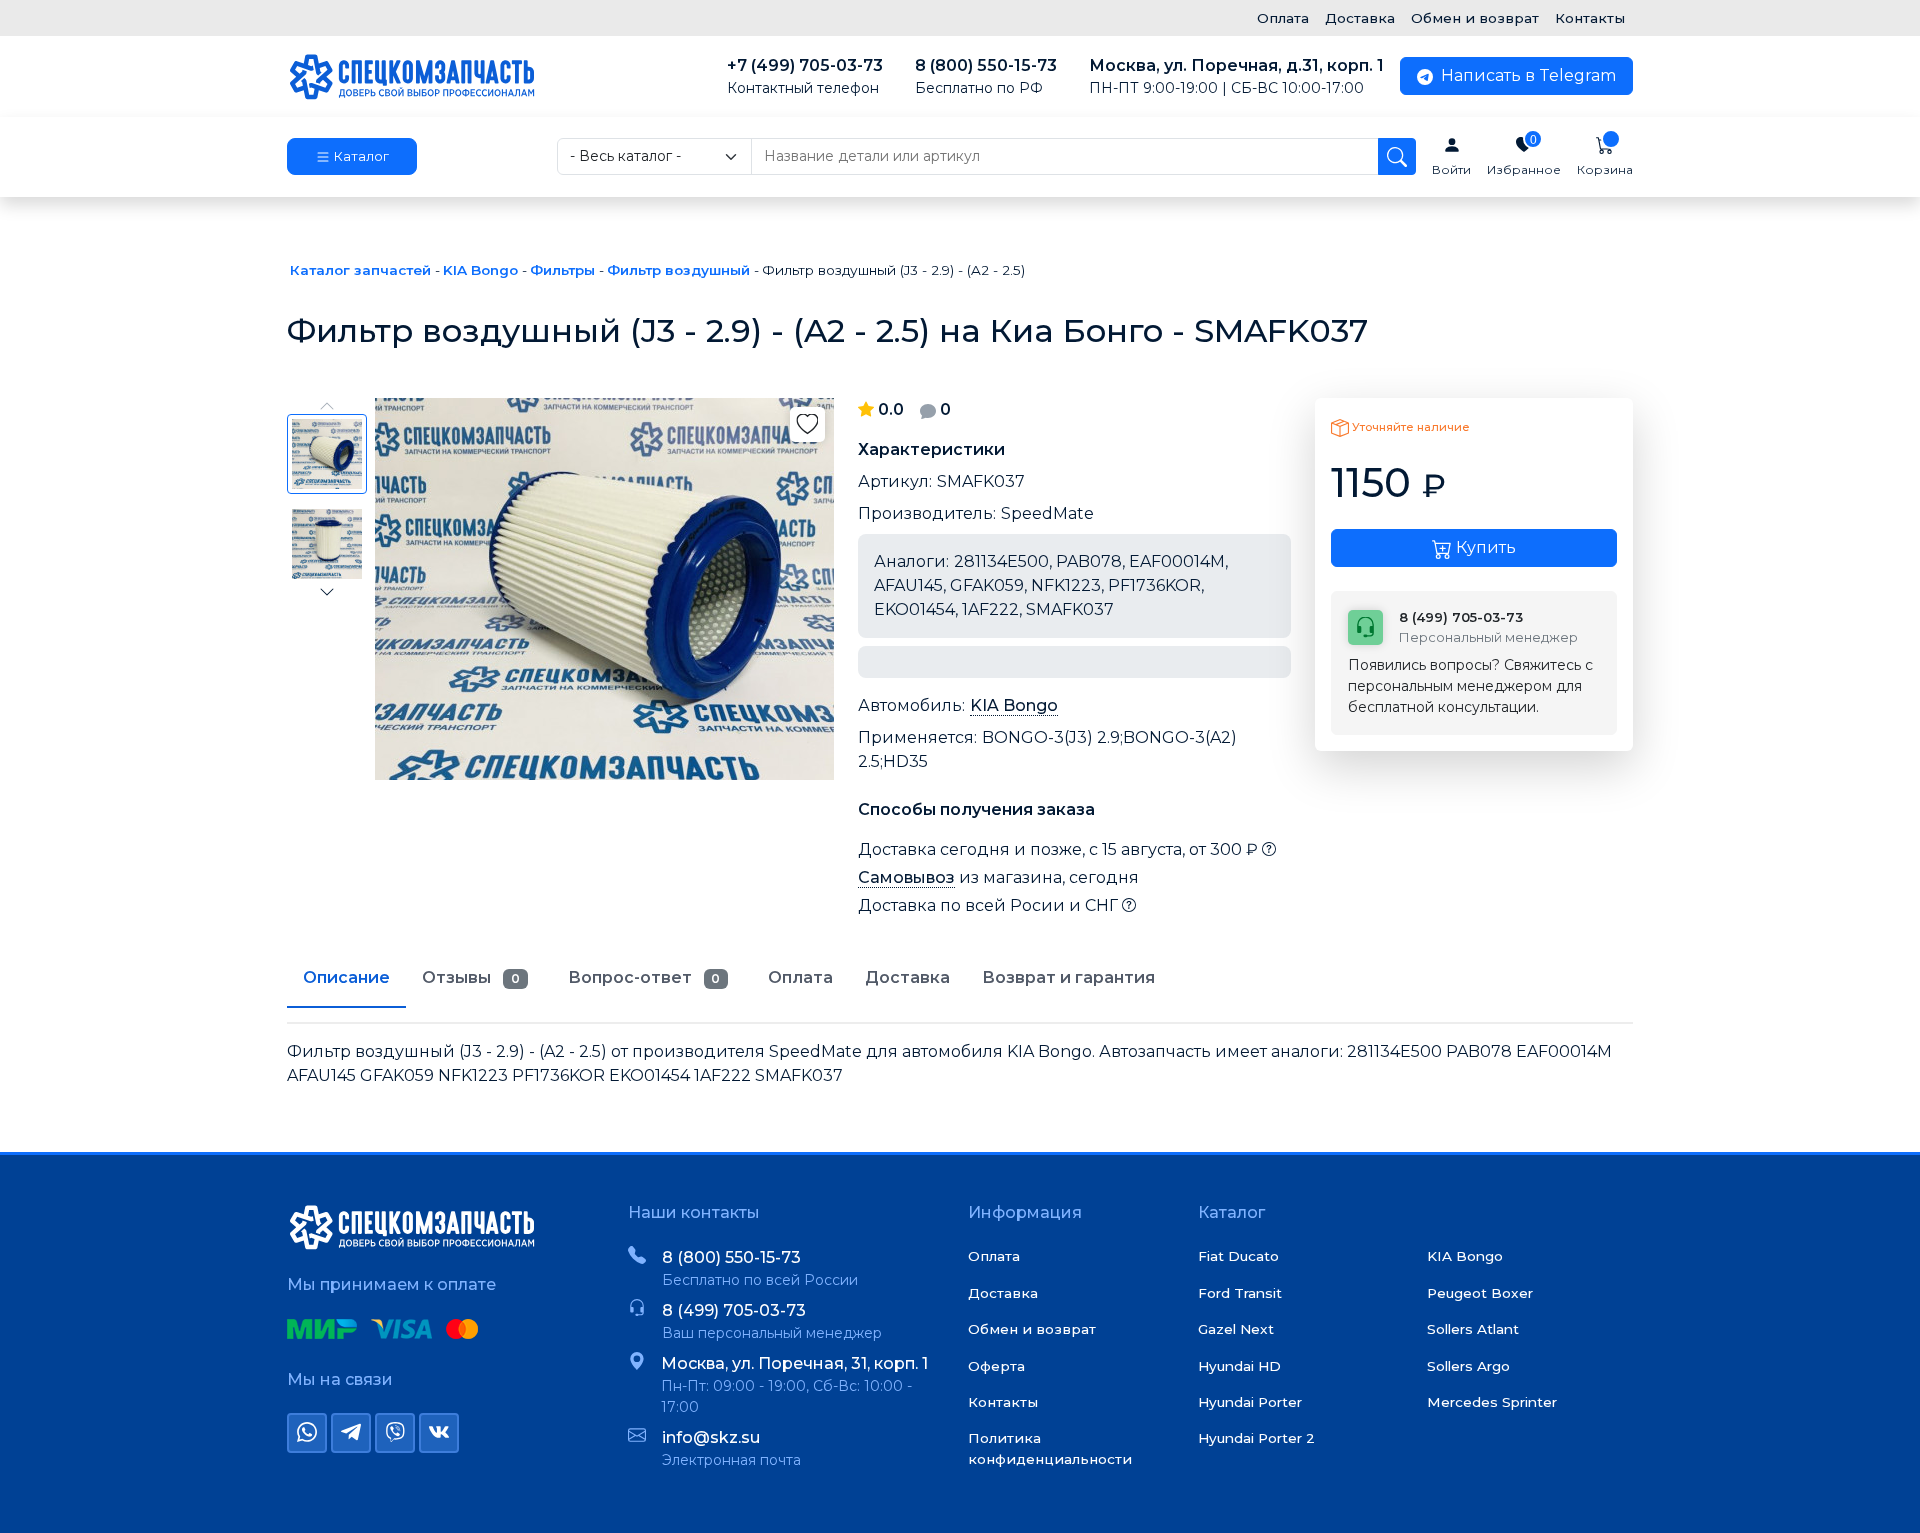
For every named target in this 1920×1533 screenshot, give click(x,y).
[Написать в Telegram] (351, 1433)
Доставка (1360, 18)
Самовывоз (906, 877)
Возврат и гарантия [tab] (1068, 977)
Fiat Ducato (1238, 1256)
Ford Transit (1240, 1293)
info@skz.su (711, 1437)
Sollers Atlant (1473, 1329)
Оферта (996, 1366)
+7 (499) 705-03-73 (805, 76)
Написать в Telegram (1526, 75)
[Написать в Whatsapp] (307, 1433)
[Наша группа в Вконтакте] (439, 1433)
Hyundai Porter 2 (1256, 1438)
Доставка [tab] (907, 977)
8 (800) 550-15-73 (986, 76)
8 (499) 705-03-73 (734, 1310)
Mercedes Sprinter (1492, 1402)
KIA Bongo (1014, 705)
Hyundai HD (1239, 1366)
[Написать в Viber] (395, 1433)
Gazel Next (1236, 1329)
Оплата (1283, 18)
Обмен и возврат (1475, 18)
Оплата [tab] (800, 977)
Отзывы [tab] (471, 977)
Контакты (1590, 18)
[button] (352, 157)
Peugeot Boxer (1480, 1293)
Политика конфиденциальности (1050, 1448)
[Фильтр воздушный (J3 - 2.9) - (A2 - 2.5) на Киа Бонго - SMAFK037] (604, 589)
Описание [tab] (346, 977)
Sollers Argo (1468, 1366)
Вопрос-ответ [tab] (644, 977)
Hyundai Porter (1250, 1402)
